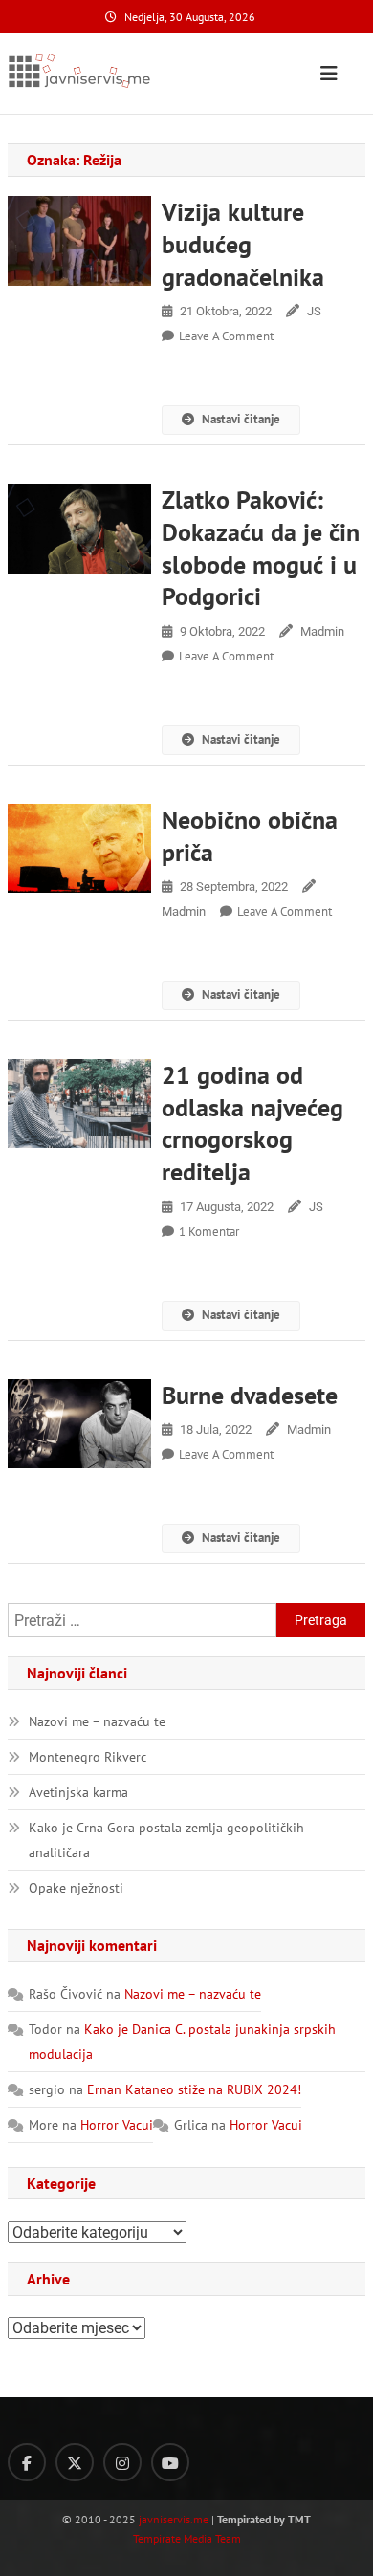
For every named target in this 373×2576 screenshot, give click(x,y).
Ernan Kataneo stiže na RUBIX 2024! (194, 2089)
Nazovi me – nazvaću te (97, 1721)
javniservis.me (174, 2519)
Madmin (322, 631)
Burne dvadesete (250, 1395)
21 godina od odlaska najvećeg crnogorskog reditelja (252, 1123)
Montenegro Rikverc (88, 1757)
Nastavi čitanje (241, 419)
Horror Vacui (117, 2125)
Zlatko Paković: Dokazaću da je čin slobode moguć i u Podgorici (261, 548)
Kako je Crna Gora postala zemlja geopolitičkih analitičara (166, 1840)
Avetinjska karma (78, 1792)
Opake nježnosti (76, 1888)
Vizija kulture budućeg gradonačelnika (243, 244)
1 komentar (209, 1232)
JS (314, 311)
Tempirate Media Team (187, 2538)
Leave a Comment (226, 336)
